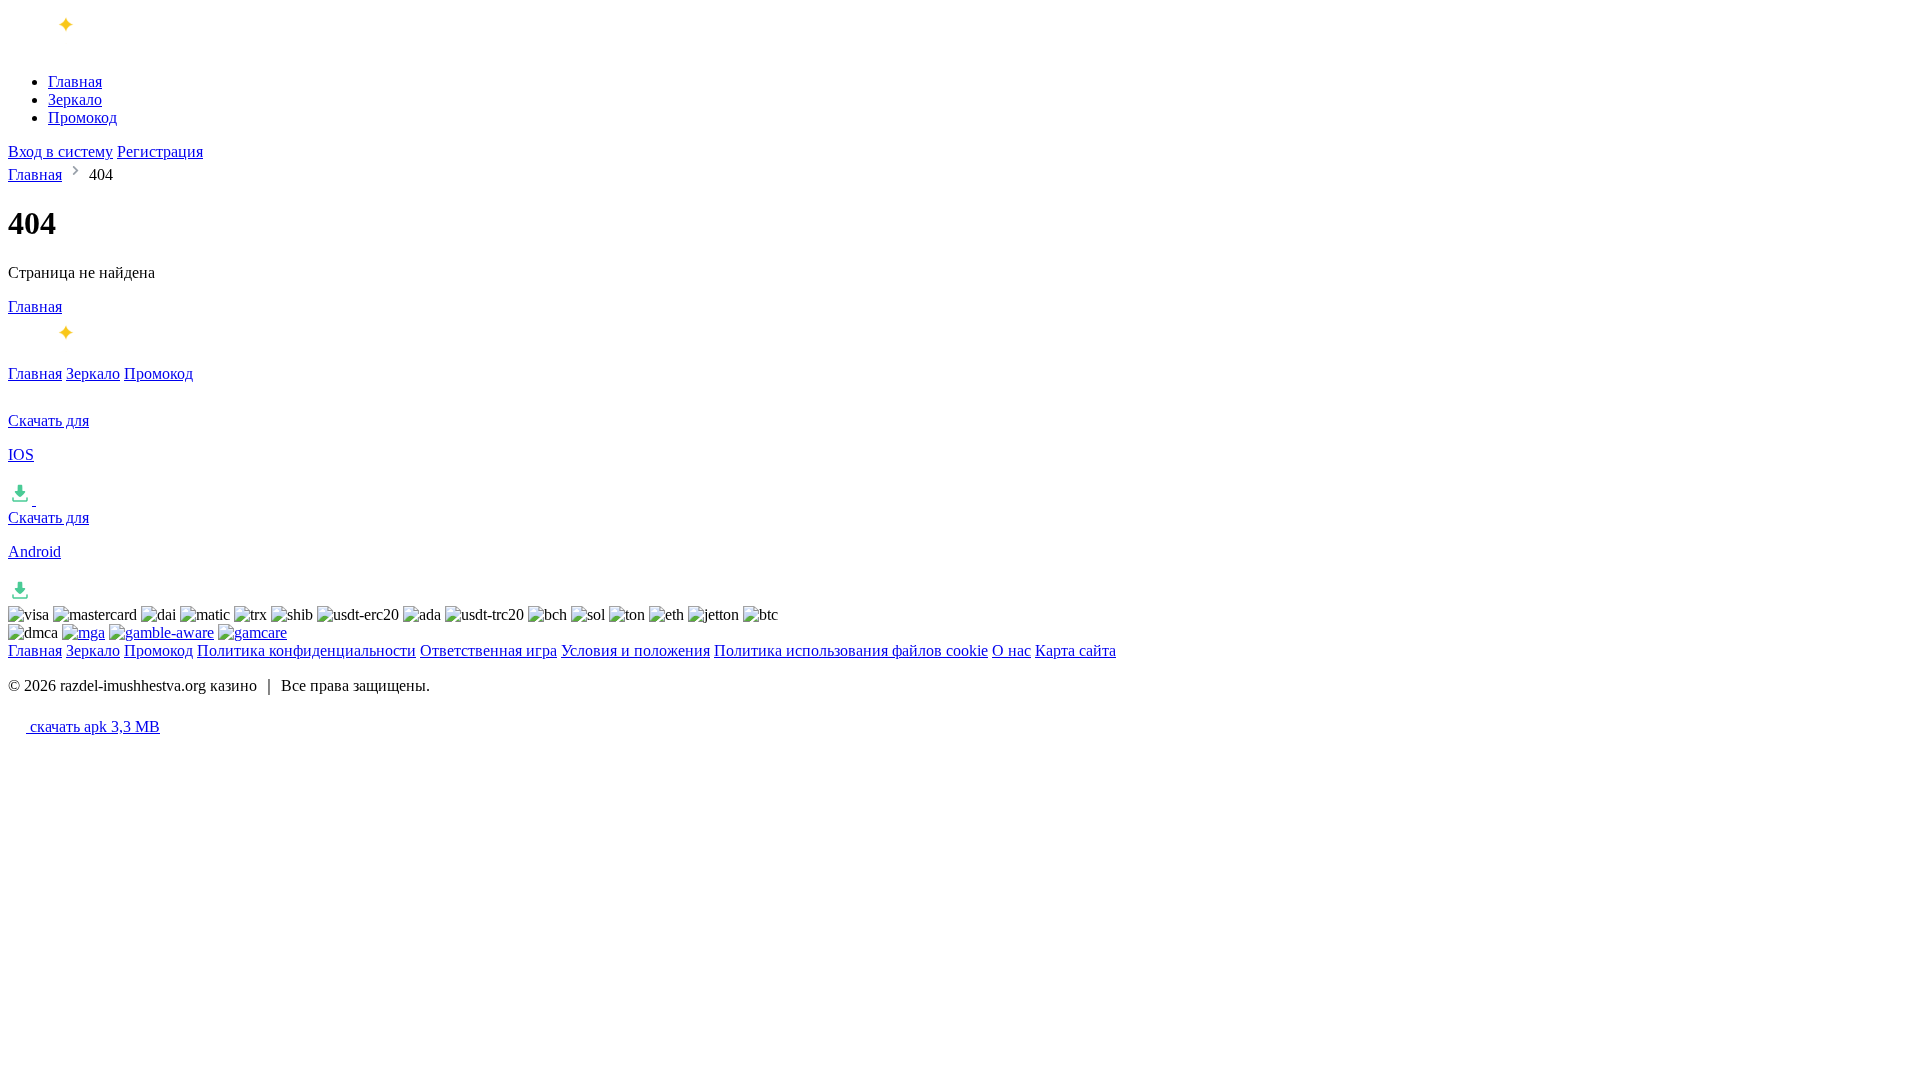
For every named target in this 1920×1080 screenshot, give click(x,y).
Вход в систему (60, 151)
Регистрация (160, 151)
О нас (1011, 650)
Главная (75, 81)
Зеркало (75, 99)
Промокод (82, 117)
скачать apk (93, 726)
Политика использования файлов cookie (851, 650)
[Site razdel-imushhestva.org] (91, 47)
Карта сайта (1075, 650)
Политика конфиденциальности (306, 650)
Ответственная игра (488, 650)
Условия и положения (635, 650)
